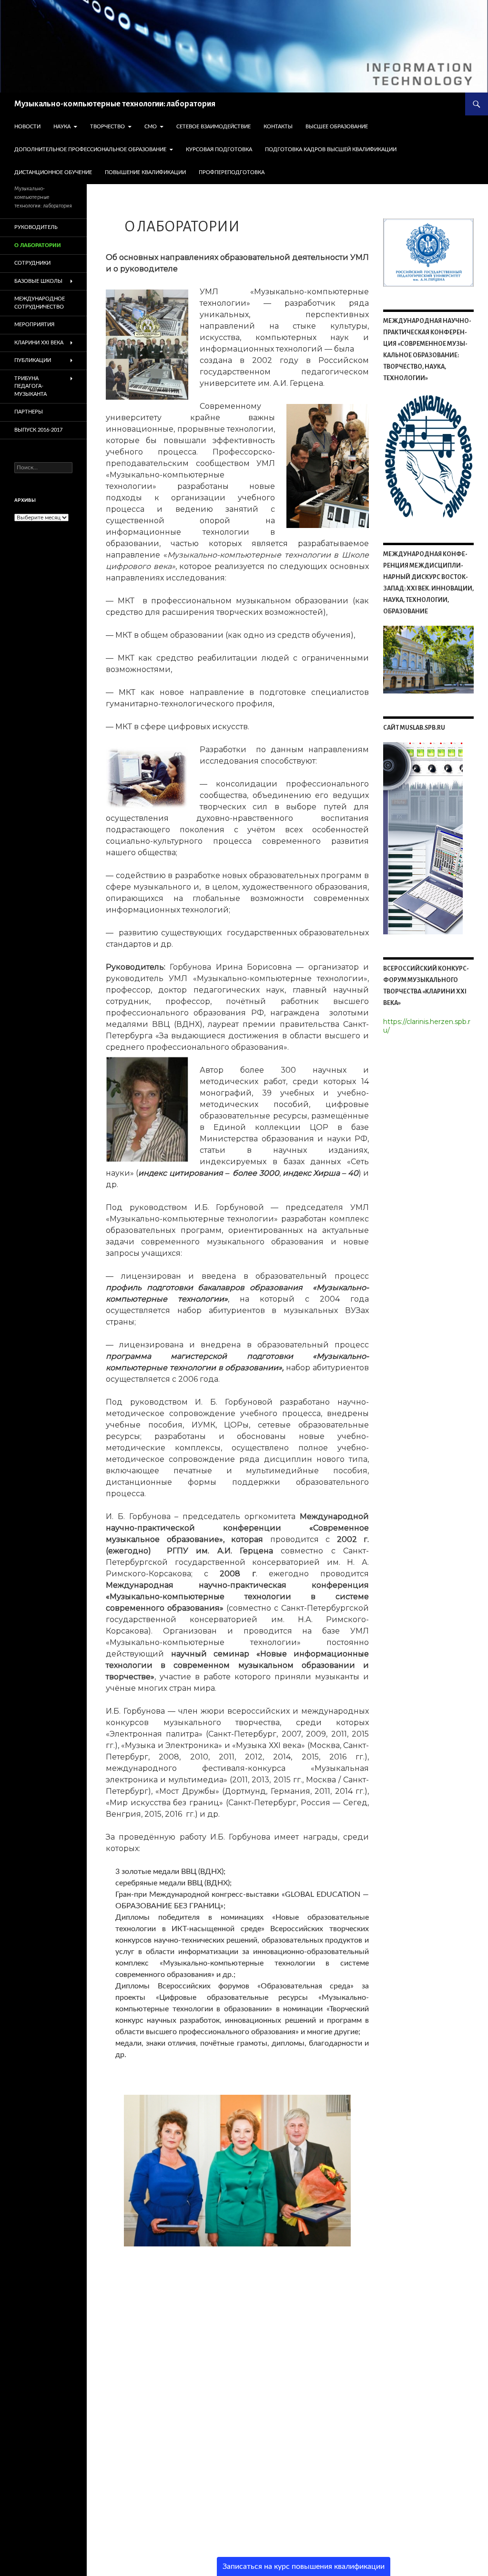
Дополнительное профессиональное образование (90, 150)
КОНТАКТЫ (278, 127)
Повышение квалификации (145, 172)
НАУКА (62, 127)
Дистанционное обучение (53, 172)
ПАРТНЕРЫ (29, 412)
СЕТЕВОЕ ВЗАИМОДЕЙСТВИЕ (213, 127)
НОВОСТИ (27, 127)
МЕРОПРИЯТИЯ (34, 325)
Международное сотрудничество (40, 303)
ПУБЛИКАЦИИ (33, 360)
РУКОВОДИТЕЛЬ (36, 227)
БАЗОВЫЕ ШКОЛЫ (38, 281)
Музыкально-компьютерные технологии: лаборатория (115, 104)
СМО (151, 127)
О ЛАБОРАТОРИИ (38, 245)
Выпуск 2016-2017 (38, 430)
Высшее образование (337, 127)
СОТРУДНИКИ (32, 263)
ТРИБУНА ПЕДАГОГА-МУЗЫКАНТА (30, 386)
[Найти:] (43, 467)
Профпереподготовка (232, 172)
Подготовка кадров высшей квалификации (331, 150)
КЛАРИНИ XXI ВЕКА (39, 343)
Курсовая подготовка (219, 150)
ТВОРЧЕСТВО (107, 127)
